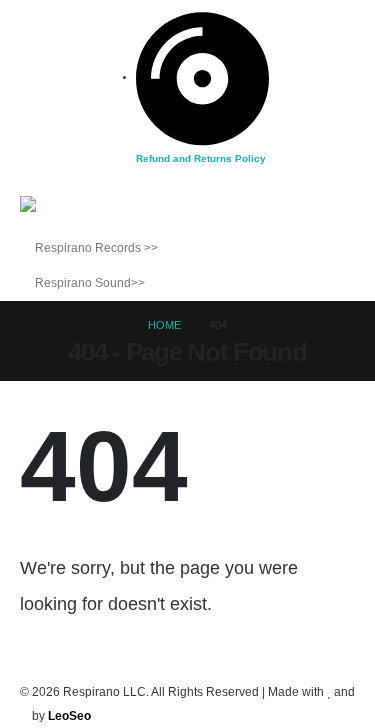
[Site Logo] (60, 213)
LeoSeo (69, 715)
